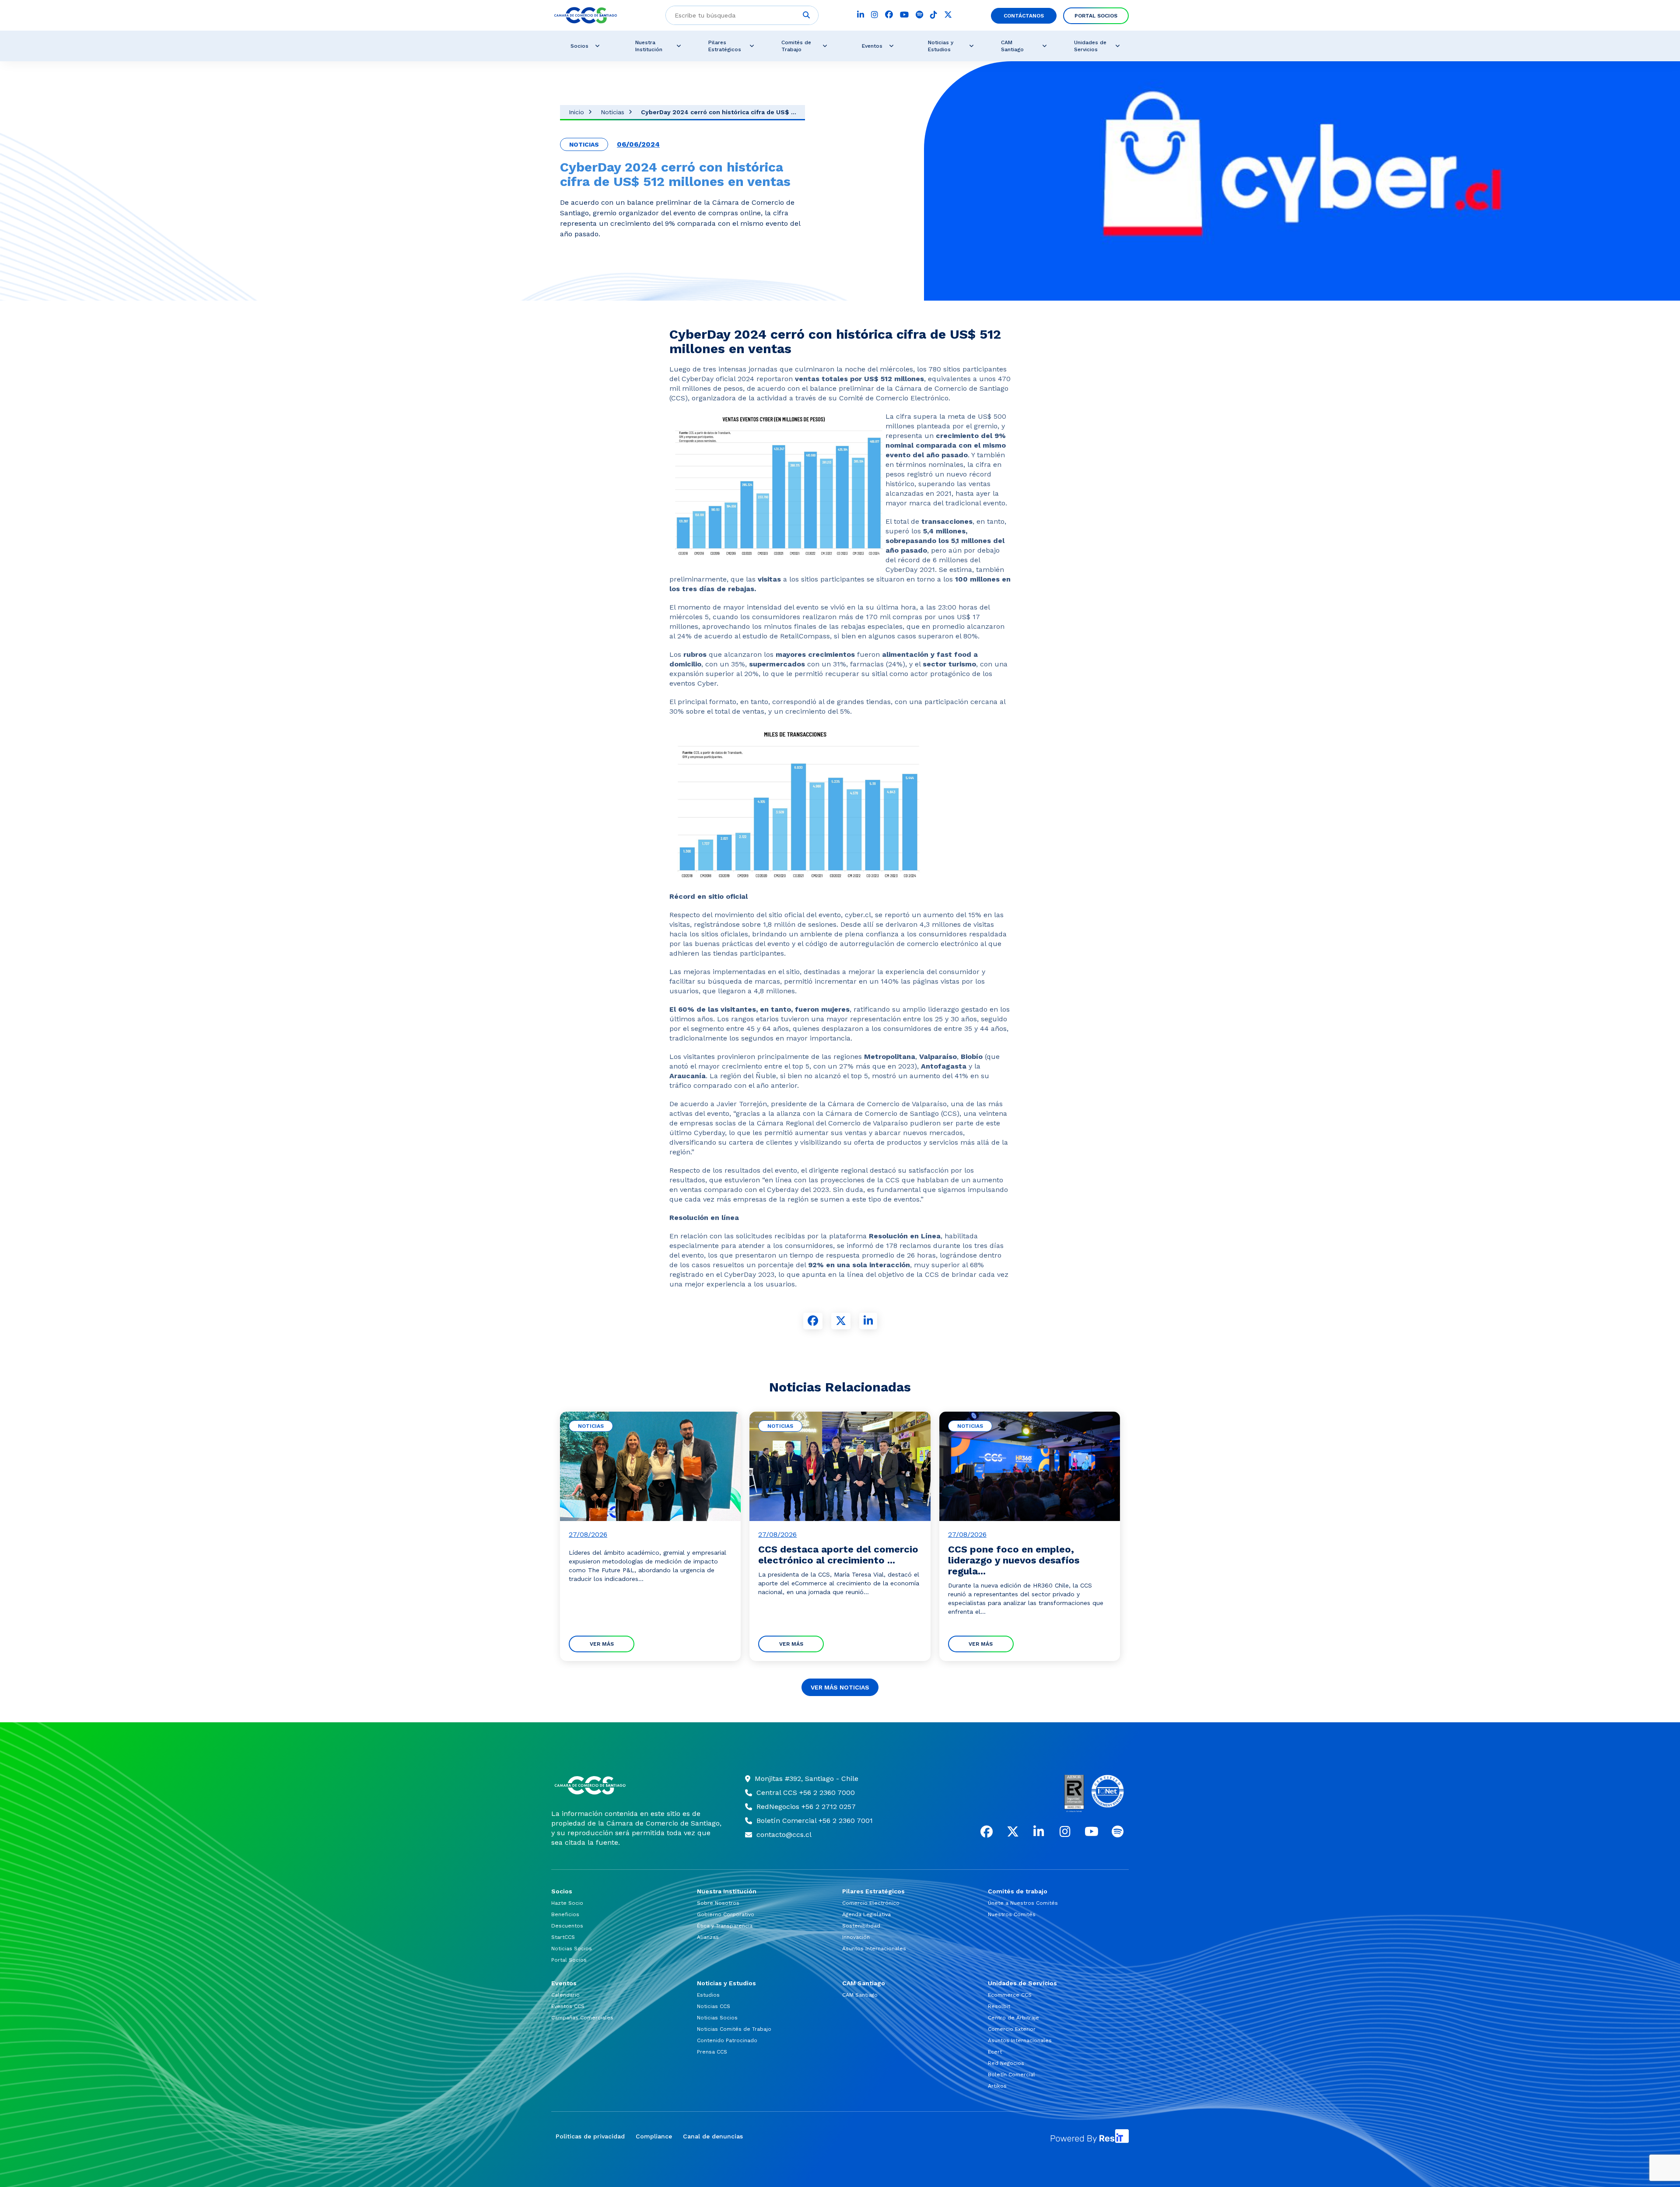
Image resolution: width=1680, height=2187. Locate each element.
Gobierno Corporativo (726, 1914)
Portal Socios (1096, 16)
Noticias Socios (572, 1949)
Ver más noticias (840, 1687)
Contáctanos (1024, 16)
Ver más (602, 1644)
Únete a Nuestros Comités (1023, 1903)
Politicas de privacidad (590, 2136)
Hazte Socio (567, 1903)
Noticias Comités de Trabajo (734, 2029)
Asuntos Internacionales (874, 1949)
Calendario (565, 1995)
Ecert (995, 2052)
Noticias (612, 112)
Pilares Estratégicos (725, 46)
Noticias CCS (714, 2006)
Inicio (576, 112)
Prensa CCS (712, 2052)
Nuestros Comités (1012, 1914)
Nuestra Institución (649, 46)
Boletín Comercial (1011, 2075)
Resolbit (999, 2006)
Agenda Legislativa (866, 1914)
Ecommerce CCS (1010, 1995)
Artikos (997, 2086)
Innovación (856, 1937)
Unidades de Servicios (1090, 46)
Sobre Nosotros (718, 1903)
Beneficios (565, 1914)
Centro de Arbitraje (1013, 2018)
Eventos (872, 46)
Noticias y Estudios (941, 46)
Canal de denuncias (713, 2136)
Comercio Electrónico (871, 1903)
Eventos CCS (568, 2006)
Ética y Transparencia (725, 1926)
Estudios (708, 1995)
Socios (579, 46)
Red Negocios (1006, 2063)
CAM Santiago (1012, 46)
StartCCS (563, 1937)
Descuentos (567, 1926)
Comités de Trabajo (796, 46)
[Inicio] (637, 1785)
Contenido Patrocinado (727, 2040)
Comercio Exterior (1012, 2029)
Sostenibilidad (861, 1926)
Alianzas (708, 1937)
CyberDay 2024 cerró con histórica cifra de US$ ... (719, 112)
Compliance (654, 2136)
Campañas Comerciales (582, 2018)
